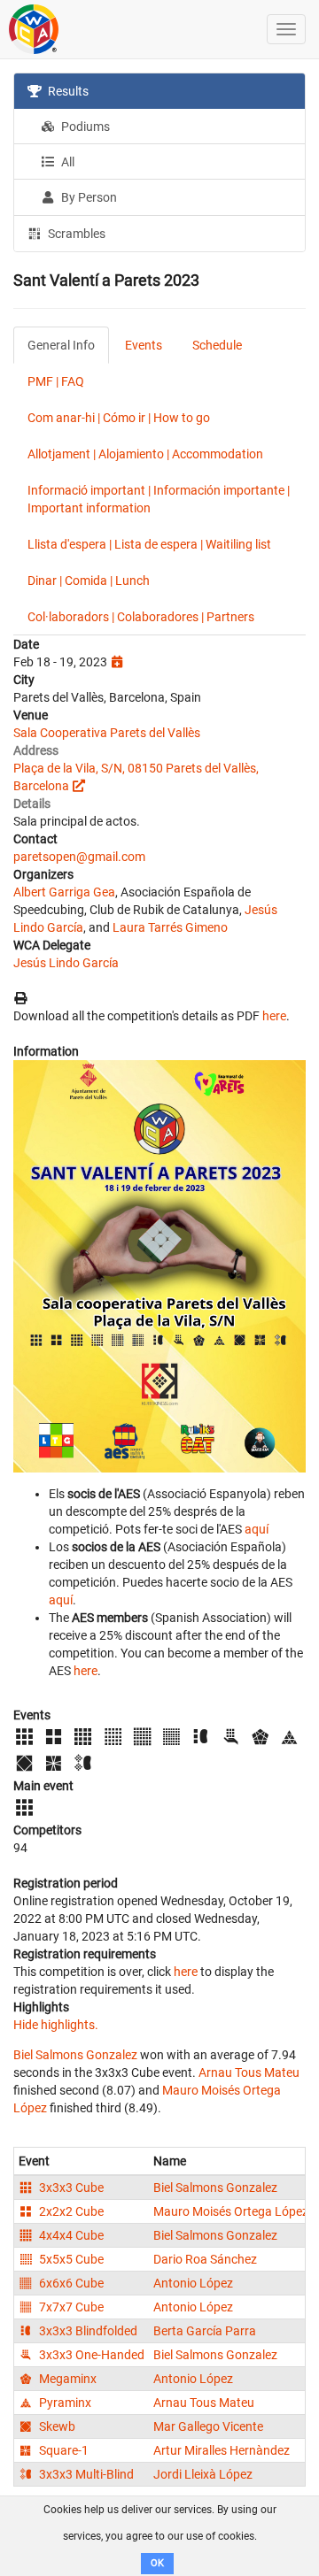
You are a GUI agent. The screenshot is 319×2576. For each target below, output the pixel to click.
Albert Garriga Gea (64, 892)
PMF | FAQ (56, 381)
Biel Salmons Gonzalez (75, 2055)
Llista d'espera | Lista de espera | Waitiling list (149, 544)
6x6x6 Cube (70, 2283)
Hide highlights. (56, 2025)
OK (157, 2563)
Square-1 (62, 2450)
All (66, 162)
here (274, 1016)
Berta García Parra (205, 2331)
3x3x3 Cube (70, 2188)
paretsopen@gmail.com (79, 857)
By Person (88, 197)
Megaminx (66, 2379)
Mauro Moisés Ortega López (231, 2211)
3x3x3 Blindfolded (87, 2331)
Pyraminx (64, 2403)
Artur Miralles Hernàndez (222, 2450)
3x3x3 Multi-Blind (85, 2474)
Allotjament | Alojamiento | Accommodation (145, 454)
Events (144, 345)
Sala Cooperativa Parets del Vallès (107, 733)
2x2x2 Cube (70, 2211)
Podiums (84, 127)
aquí (257, 1529)
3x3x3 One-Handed (90, 2355)
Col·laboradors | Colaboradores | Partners (141, 617)
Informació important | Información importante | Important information (159, 499)
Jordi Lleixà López (203, 2474)
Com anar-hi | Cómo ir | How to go (119, 418)
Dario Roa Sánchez (205, 2259)
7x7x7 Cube (70, 2307)
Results (67, 91)
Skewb (56, 2426)
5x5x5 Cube (70, 2259)
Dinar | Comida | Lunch (89, 581)
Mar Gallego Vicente (208, 2426)
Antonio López (193, 2283)
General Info (61, 345)
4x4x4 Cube (70, 2235)
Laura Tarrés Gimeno (170, 927)
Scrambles (75, 234)
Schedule (217, 345)
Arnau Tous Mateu (249, 2072)
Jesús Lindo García (66, 963)
